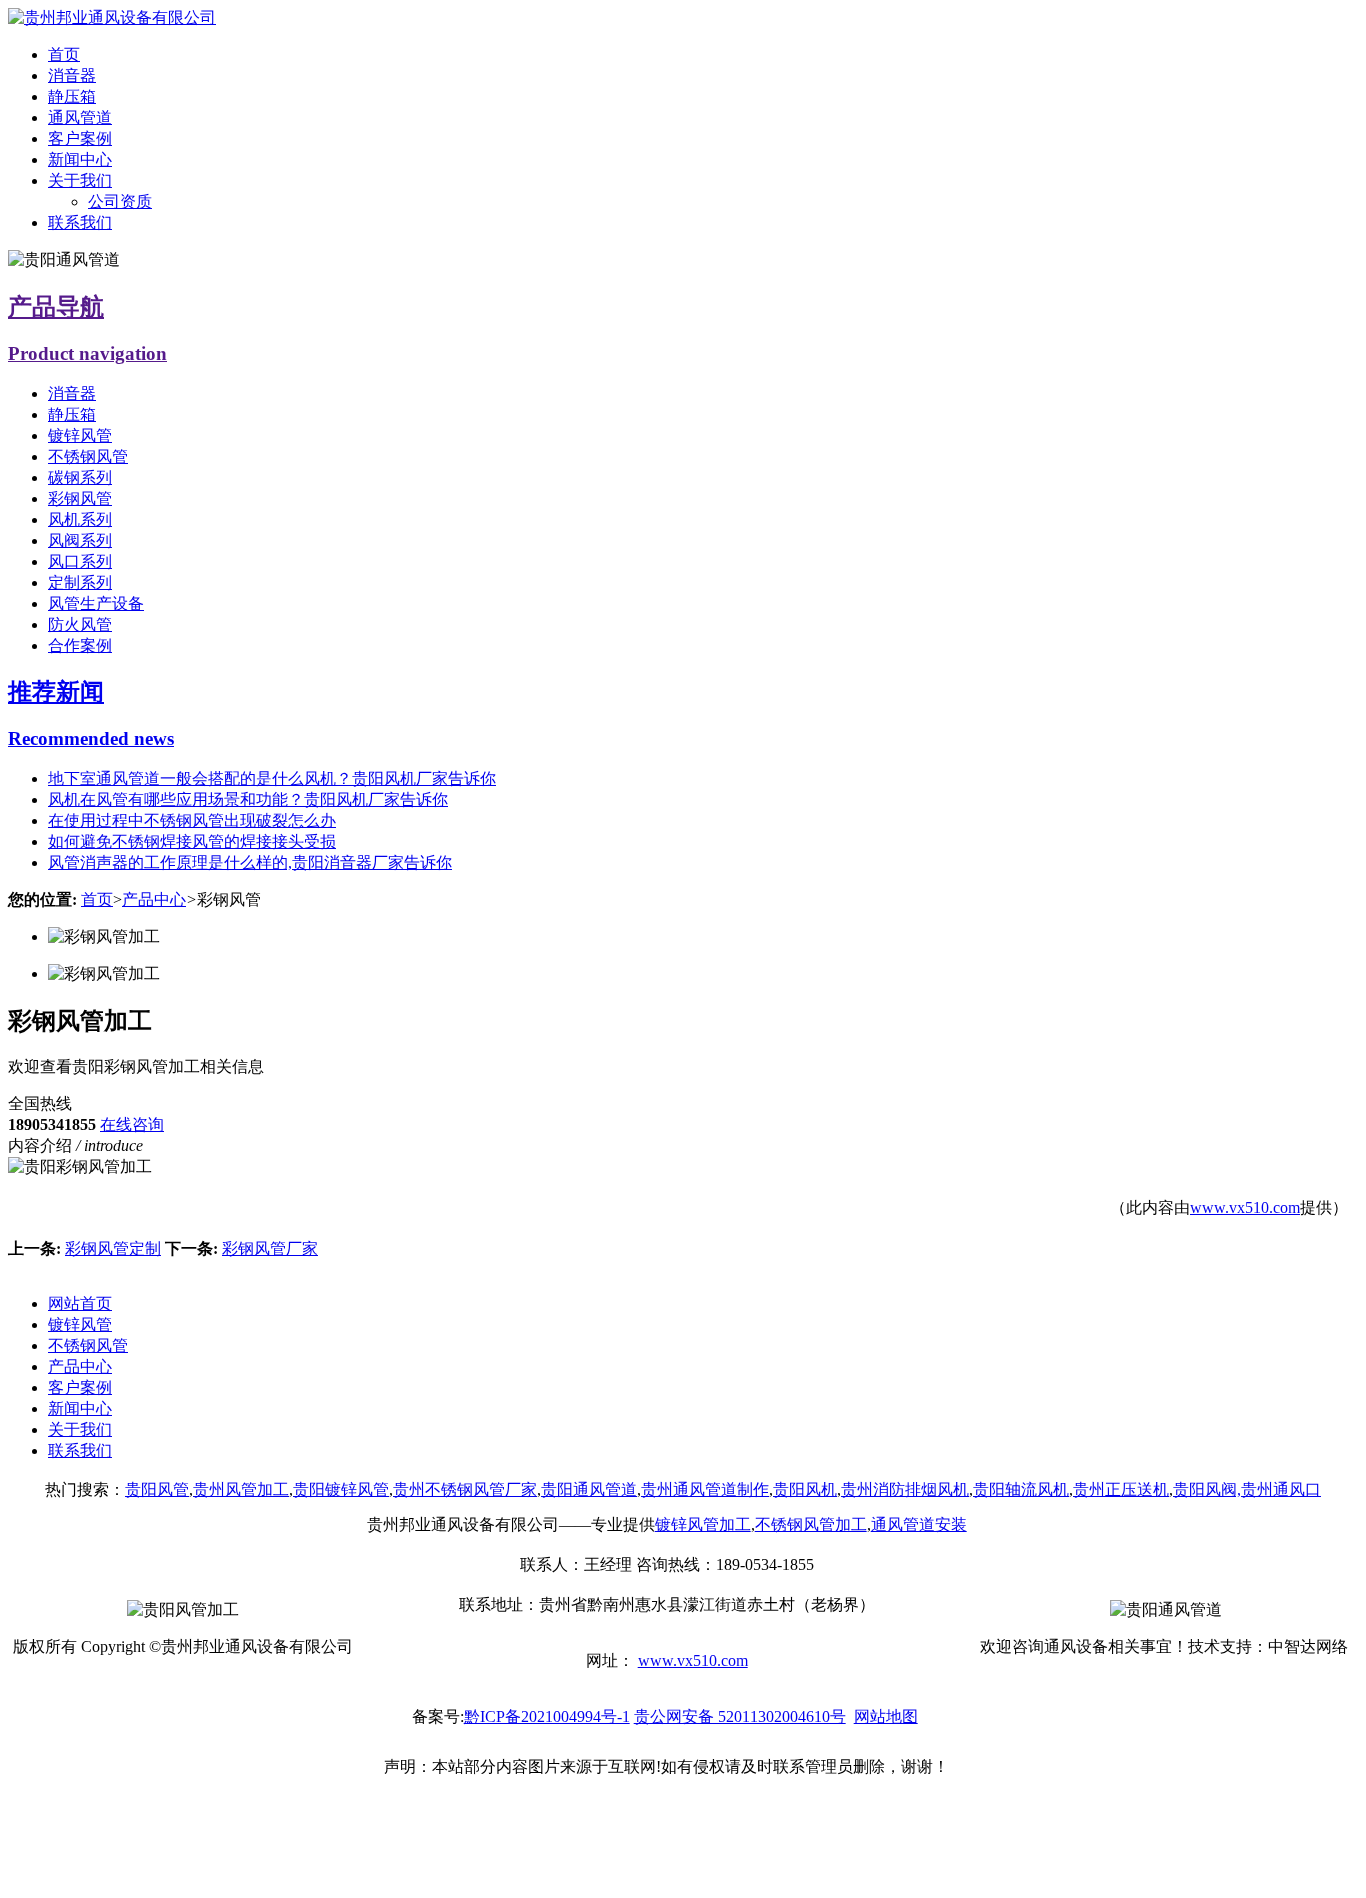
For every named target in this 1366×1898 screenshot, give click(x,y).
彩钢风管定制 (113, 1248)
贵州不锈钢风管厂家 (465, 1489)
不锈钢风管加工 (811, 1524)
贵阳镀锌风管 (341, 1489)
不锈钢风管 (88, 456)
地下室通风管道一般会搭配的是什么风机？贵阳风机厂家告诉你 (272, 778)
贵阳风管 (157, 1489)
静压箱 (72, 96)
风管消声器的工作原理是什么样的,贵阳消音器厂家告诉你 (250, 862)
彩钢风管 (80, 498)
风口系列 (80, 561)
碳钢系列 (80, 477)
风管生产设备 (96, 603)
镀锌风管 (80, 435)
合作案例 (80, 645)
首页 (64, 54)
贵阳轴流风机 (1021, 1489)
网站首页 (80, 1303)
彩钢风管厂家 (270, 1248)
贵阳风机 (805, 1489)
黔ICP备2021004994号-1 (547, 1716)
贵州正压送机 (1121, 1489)
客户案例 (80, 138)
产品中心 (154, 899)
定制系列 (80, 582)
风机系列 (80, 519)
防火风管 (80, 624)
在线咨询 (132, 1124)
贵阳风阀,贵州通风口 (1247, 1489)
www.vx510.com (1245, 1207)
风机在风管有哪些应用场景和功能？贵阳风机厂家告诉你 (248, 799)
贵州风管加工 (241, 1489)
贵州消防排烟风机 (905, 1489)
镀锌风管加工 (703, 1524)
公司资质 (120, 201)
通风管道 (80, 117)
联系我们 (80, 222)
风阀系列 (80, 540)
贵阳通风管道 (589, 1489)
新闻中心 (80, 159)
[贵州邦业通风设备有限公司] (112, 17)
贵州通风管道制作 (705, 1489)
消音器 (72, 75)
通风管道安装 (919, 1524)
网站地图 (886, 1716)
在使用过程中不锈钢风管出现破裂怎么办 (192, 820)
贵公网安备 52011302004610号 (740, 1716)
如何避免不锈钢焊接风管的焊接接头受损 (192, 841)
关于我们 (80, 180)
